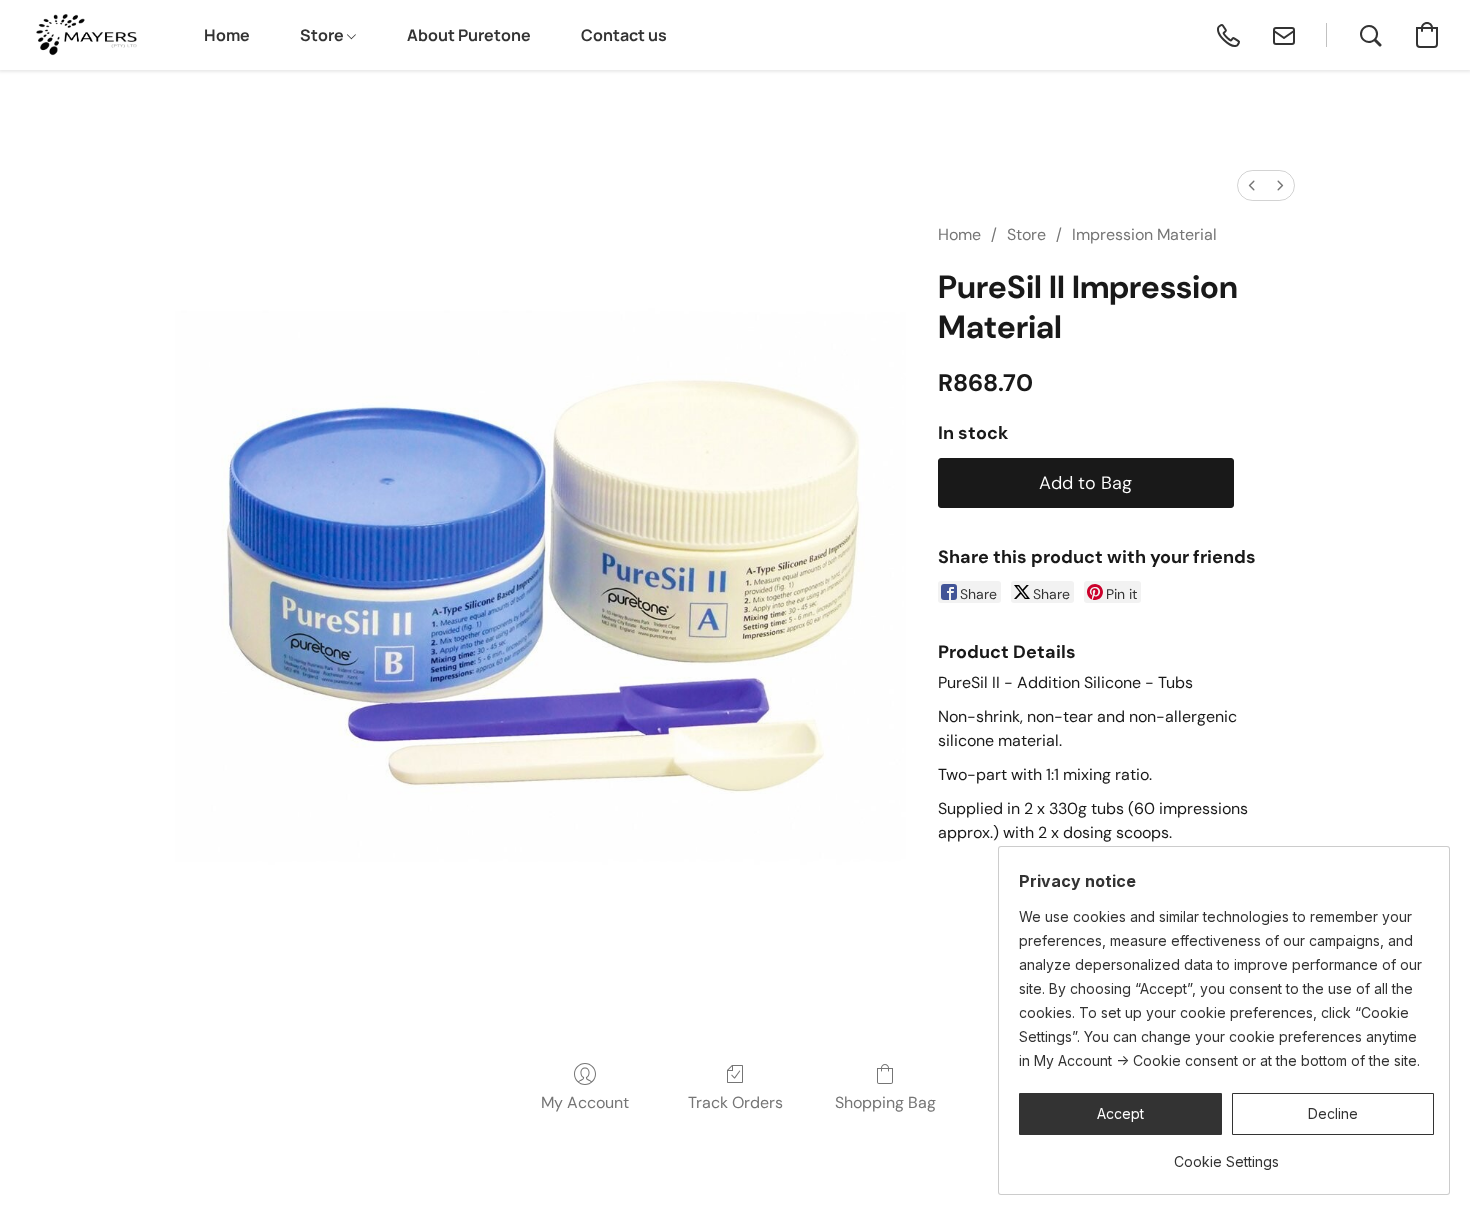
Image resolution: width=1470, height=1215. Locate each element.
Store (1026, 234)
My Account (585, 1102)
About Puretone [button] (469, 35)
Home (959, 234)
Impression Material (1144, 234)
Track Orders (735, 1102)
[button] (84, 35)
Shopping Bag (885, 1102)
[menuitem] (1252, 185)
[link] (1226, 1154)
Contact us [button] (624, 35)
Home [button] (227, 35)
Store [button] (323, 35)
